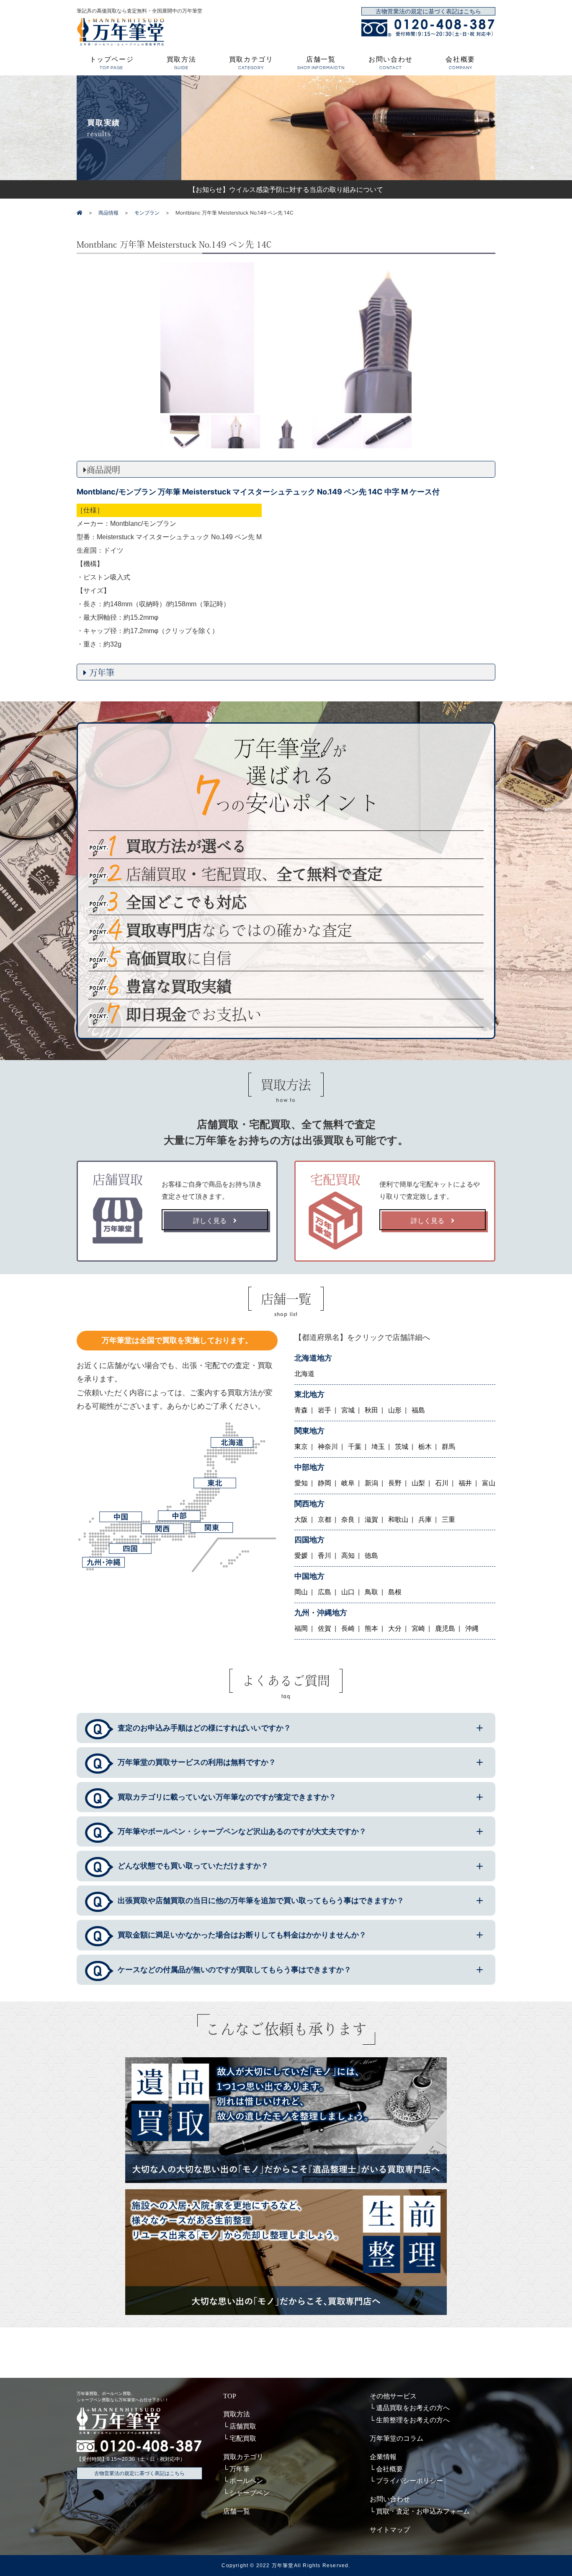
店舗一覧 (321, 63)
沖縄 (472, 1628)
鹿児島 (445, 1628)
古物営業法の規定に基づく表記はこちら (428, 12)
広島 (325, 1592)
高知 (348, 1556)
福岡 (301, 1628)
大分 (395, 1628)
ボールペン (246, 2481)
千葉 (355, 1447)
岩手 (325, 1410)
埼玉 (378, 1447)
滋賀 (371, 1519)
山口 (348, 1592)
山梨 (418, 1483)
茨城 (402, 1447)
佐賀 (325, 1628)
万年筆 (240, 2469)
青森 (301, 1410)
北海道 (304, 1374)
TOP (230, 2396)
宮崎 (418, 1628)
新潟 (371, 1483)
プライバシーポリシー (410, 2481)
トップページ (112, 63)
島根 (395, 1592)
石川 (442, 1483)
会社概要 (460, 63)
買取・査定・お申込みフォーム (423, 2511)
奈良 (348, 1519)
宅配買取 (243, 2438)
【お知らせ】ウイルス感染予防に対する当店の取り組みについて (286, 189)
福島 (418, 1410)
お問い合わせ (391, 63)
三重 (448, 1519)
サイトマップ (390, 2530)
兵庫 (425, 1519)
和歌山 (398, 1519)
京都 (325, 1519)
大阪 (301, 1519)
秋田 (371, 1410)
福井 (465, 1483)
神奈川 (328, 1447)
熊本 (371, 1628)
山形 (395, 1410)
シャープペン (250, 2493)
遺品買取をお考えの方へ (413, 2408)
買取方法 (181, 63)
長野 (395, 1483)
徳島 (371, 1556)
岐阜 (348, 1483)
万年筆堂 (283, 2566)
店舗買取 (243, 2426)
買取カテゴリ (251, 63)
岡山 (301, 1592)
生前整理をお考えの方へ (413, 2420)
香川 (325, 1556)
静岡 (325, 1483)
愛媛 (301, 1556)
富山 (489, 1483)
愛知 (301, 1483)
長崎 (348, 1628)
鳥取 (371, 1592)
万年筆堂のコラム (397, 2438)
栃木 (425, 1447)
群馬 (448, 1447)
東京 (301, 1447)
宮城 (348, 1410)
